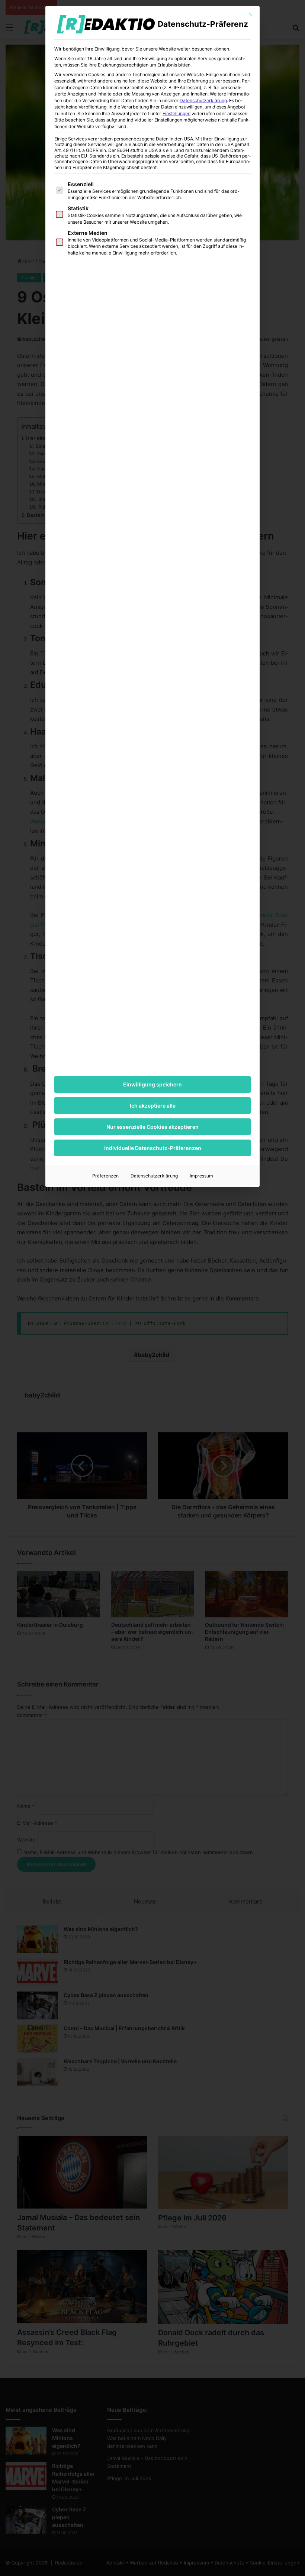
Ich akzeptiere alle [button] (153, 1106)
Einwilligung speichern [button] (152, 1084)
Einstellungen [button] (176, 114)
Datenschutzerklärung (203, 101)
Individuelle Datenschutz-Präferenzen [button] (153, 1148)
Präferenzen (105, 1176)
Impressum (201, 1176)
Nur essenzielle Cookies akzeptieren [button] (152, 1127)
